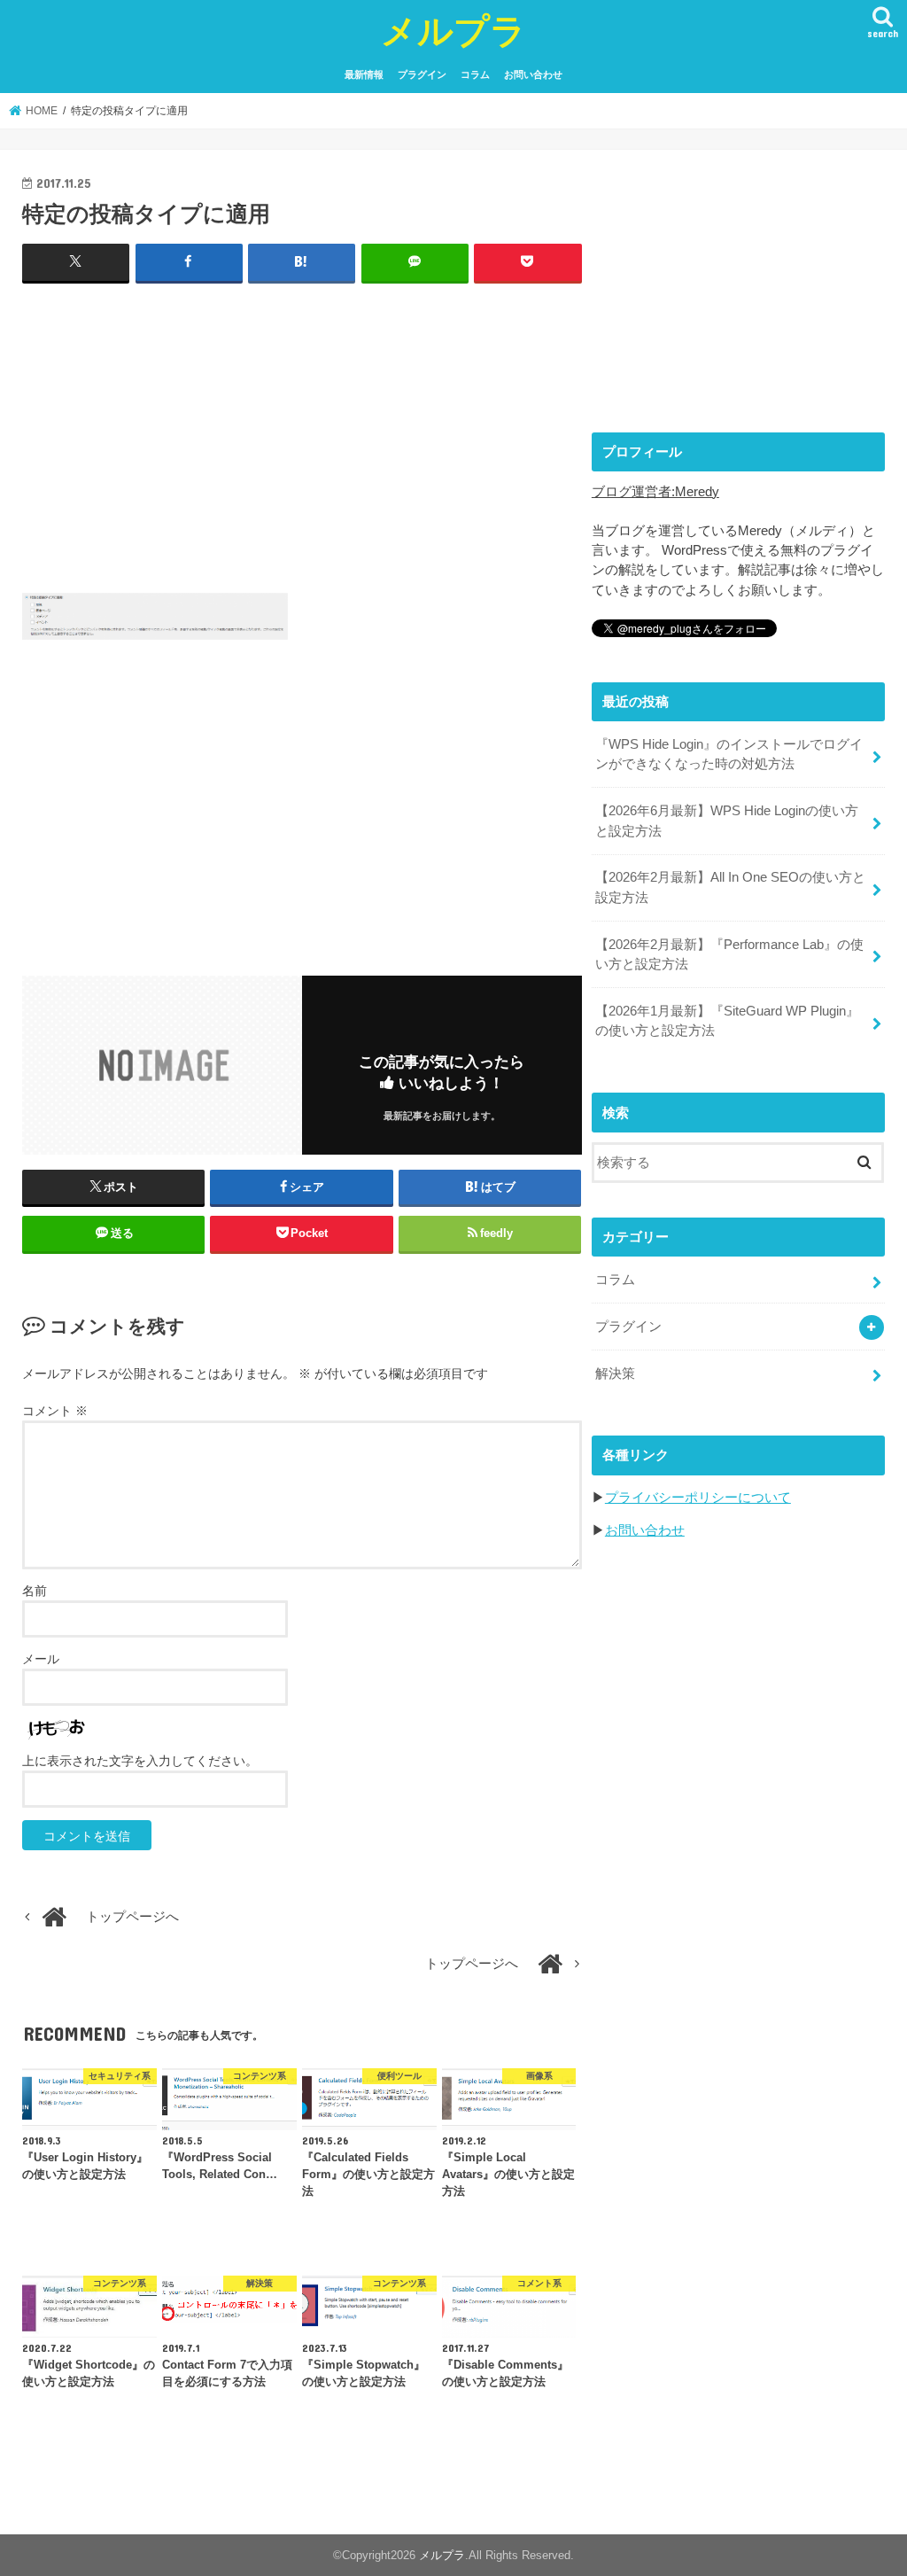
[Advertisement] (302, 427)
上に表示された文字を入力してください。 (140, 1761)
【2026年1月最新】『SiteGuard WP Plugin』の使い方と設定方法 (727, 1021)
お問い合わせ (533, 74)
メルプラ (453, 30)
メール (41, 1659)
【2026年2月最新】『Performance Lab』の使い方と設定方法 (729, 954)
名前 (35, 1591)
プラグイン (422, 74)
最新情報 (364, 74)
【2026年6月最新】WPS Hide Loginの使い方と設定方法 (727, 821)
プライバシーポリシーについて (698, 1498)
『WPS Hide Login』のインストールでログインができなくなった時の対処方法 (729, 754)
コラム (475, 74)
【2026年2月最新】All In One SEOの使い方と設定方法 (730, 887)
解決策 (615, 1374)
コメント (55, 1411)
